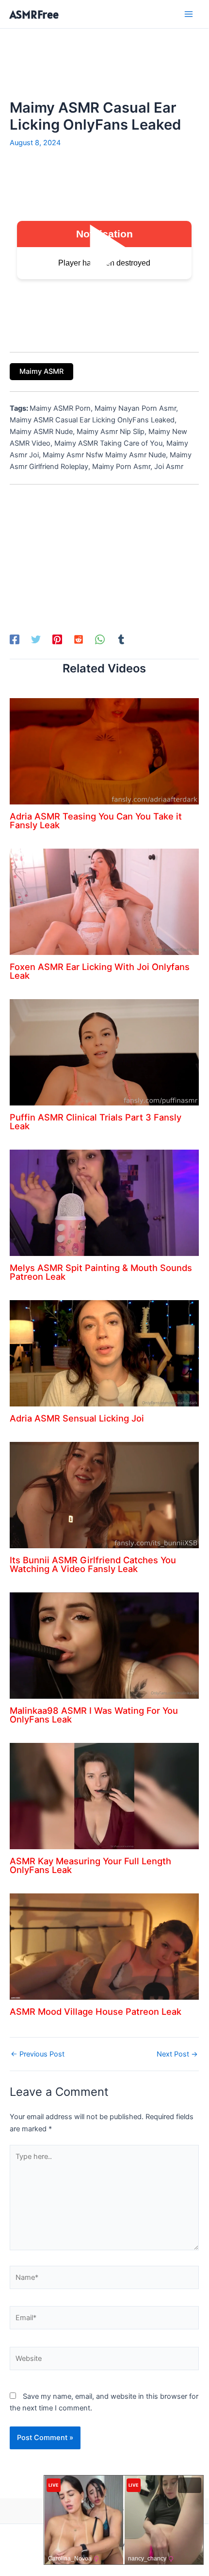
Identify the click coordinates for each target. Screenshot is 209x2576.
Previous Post (38, 2054)
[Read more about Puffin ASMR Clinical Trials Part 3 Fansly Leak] (104, 1052)
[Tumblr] (121, 639)
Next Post (177, 2054)
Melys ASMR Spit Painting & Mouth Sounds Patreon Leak (101, 1272)
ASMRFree (34, 14)
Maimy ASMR (41, 371)
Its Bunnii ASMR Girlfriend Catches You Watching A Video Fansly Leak (93, 1564)
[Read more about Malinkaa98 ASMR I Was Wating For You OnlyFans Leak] (104, 1645)
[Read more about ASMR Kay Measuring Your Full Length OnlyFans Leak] (104, 1796)
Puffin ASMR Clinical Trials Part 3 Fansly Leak (96, 1121)
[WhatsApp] (100, 639)
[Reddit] (79, 639)
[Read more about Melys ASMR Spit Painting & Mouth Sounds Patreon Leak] (104, 1203)
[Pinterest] (57, 639)
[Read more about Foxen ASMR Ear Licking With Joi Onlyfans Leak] (104, 902)
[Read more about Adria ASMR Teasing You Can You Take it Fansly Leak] (104, 751)
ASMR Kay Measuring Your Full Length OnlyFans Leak (90, 1865)
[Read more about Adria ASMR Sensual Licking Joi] (104, 1353)
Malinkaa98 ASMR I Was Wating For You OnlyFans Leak (94, 1715)
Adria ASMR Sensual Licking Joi (77, 1418)
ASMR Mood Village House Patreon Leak (96, 2011)
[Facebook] (15, 639)
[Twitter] (36, 639)
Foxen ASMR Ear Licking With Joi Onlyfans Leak (100, 971)
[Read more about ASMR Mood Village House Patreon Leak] (104, 1946)
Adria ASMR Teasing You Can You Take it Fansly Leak (96, 820)
